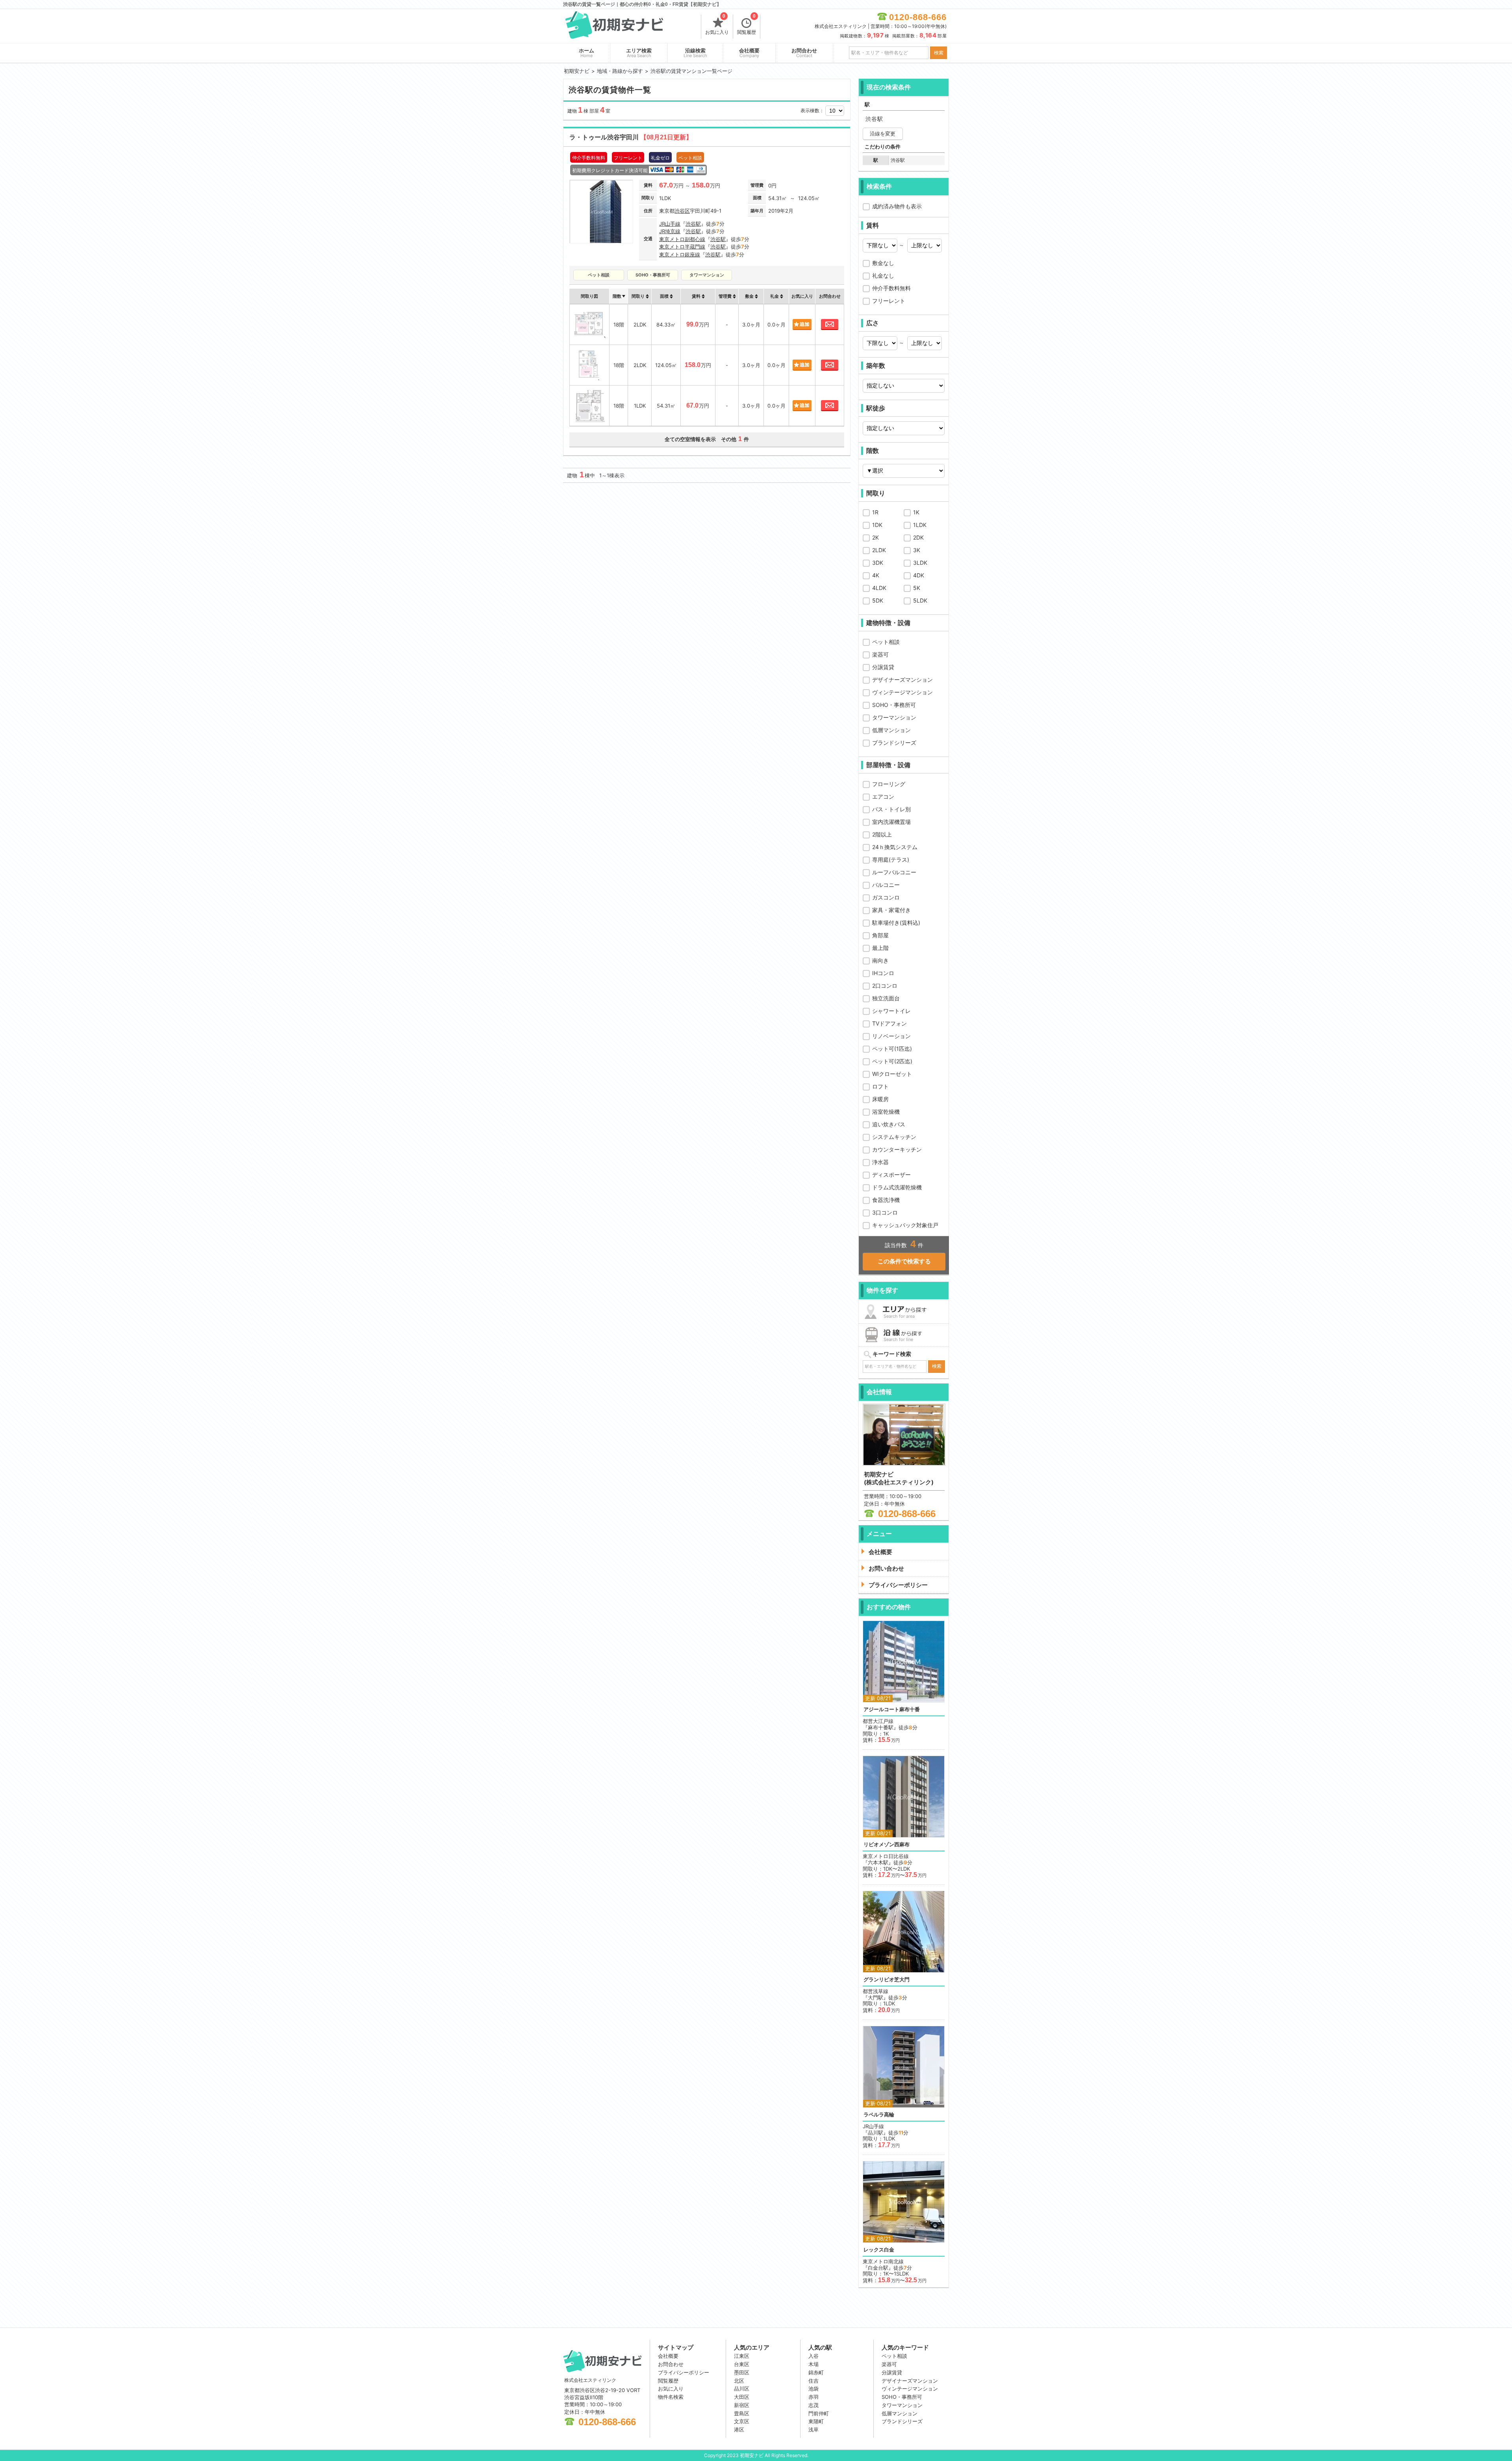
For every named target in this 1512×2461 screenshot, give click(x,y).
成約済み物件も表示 (897, 206)
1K (916, 512)
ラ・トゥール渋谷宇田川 (631, 137)
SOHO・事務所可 (894, 705)
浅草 (813, 2429)
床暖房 (880, 1099)
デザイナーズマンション (902, 680)
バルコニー (886, 885)
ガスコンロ (886, 897)
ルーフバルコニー (894, 872)
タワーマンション (894, 717)
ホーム (586, 53)
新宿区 (742, 2405)
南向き (880, 960)
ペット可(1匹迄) (892, 1049)
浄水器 (880, 1162)
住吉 (813, 2381)
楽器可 (880, 654)
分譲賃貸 (883, 667)
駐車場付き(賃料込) (896, 923)
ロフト (880, 1086)
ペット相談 (886, 642)
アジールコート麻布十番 (892, 1709)
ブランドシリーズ (894, 743)
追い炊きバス (889, 1124)
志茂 (813, 2405)
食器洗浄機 (886, 1200)
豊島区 (742, 2413)
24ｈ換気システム (895, 847)
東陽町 (816, 2421)
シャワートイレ (891, 1011)
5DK (878, 600)
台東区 (742, 2364)
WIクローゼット (892, 1074)
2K (876, 537)
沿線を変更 (883, 134)
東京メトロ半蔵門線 (682, 247)
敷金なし (883, 263)
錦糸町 (816, 2372)
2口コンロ (885, 986)
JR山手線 (670, 224)
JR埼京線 (670, 231)
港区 (739, 2429)
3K (917, 550)
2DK (918, 537)
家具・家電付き (891, 910)
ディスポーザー (891, 1175)
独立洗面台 (886, 998)
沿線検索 (695, 53)
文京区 (742, 2421)
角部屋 (880, 935)
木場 (813, 2364)
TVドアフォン (889, 1023)
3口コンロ (885, 1212)
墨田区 (742, 2372)
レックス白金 (879, 2250)
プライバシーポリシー (684, 2372)
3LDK (920, 563)
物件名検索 (671, 2397)
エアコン (883, 797)
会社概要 (749, 53)
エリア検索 (639, 53)
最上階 (880, 948)
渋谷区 (682, 211)
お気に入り (717, 25)
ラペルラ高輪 (879, 2115)
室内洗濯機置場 (891, 822)
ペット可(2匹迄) (892, 1061)
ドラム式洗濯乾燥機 (897, 1187)
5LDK (920, 600)
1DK (877, 525)
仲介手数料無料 (891, 288)
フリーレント (889, 301)
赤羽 (813, 2397)
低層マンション (891, 730)
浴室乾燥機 (886, 1112)
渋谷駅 (693, 224)
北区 (739, 2381)
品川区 (742, 2389)
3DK (878, 563)
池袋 (813, 2389)
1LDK (920, 525)
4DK (919, 575)
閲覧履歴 (747, 25)
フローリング (889, 784)
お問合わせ (804, 53)
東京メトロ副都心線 (682, 239)
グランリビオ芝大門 (887, 1980)
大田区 (742, 2397)
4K (876, 575)
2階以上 (882, 834)
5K (917, 588)
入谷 (813, 2356)
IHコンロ (883, 973)
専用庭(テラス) (891, 860)
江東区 (742, 2356)
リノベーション (891, 1036)
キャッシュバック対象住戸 (905, 1225)
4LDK (879, 588)
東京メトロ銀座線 (680, 254)
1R (875, 512)
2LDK (879, 550)
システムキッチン (894, 1137)
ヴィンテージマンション (902, 692)
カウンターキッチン (897, 1149)
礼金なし (883, 275)
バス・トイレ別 (891, 809)
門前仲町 (819, 2413)
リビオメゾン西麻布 (887, 1844)
